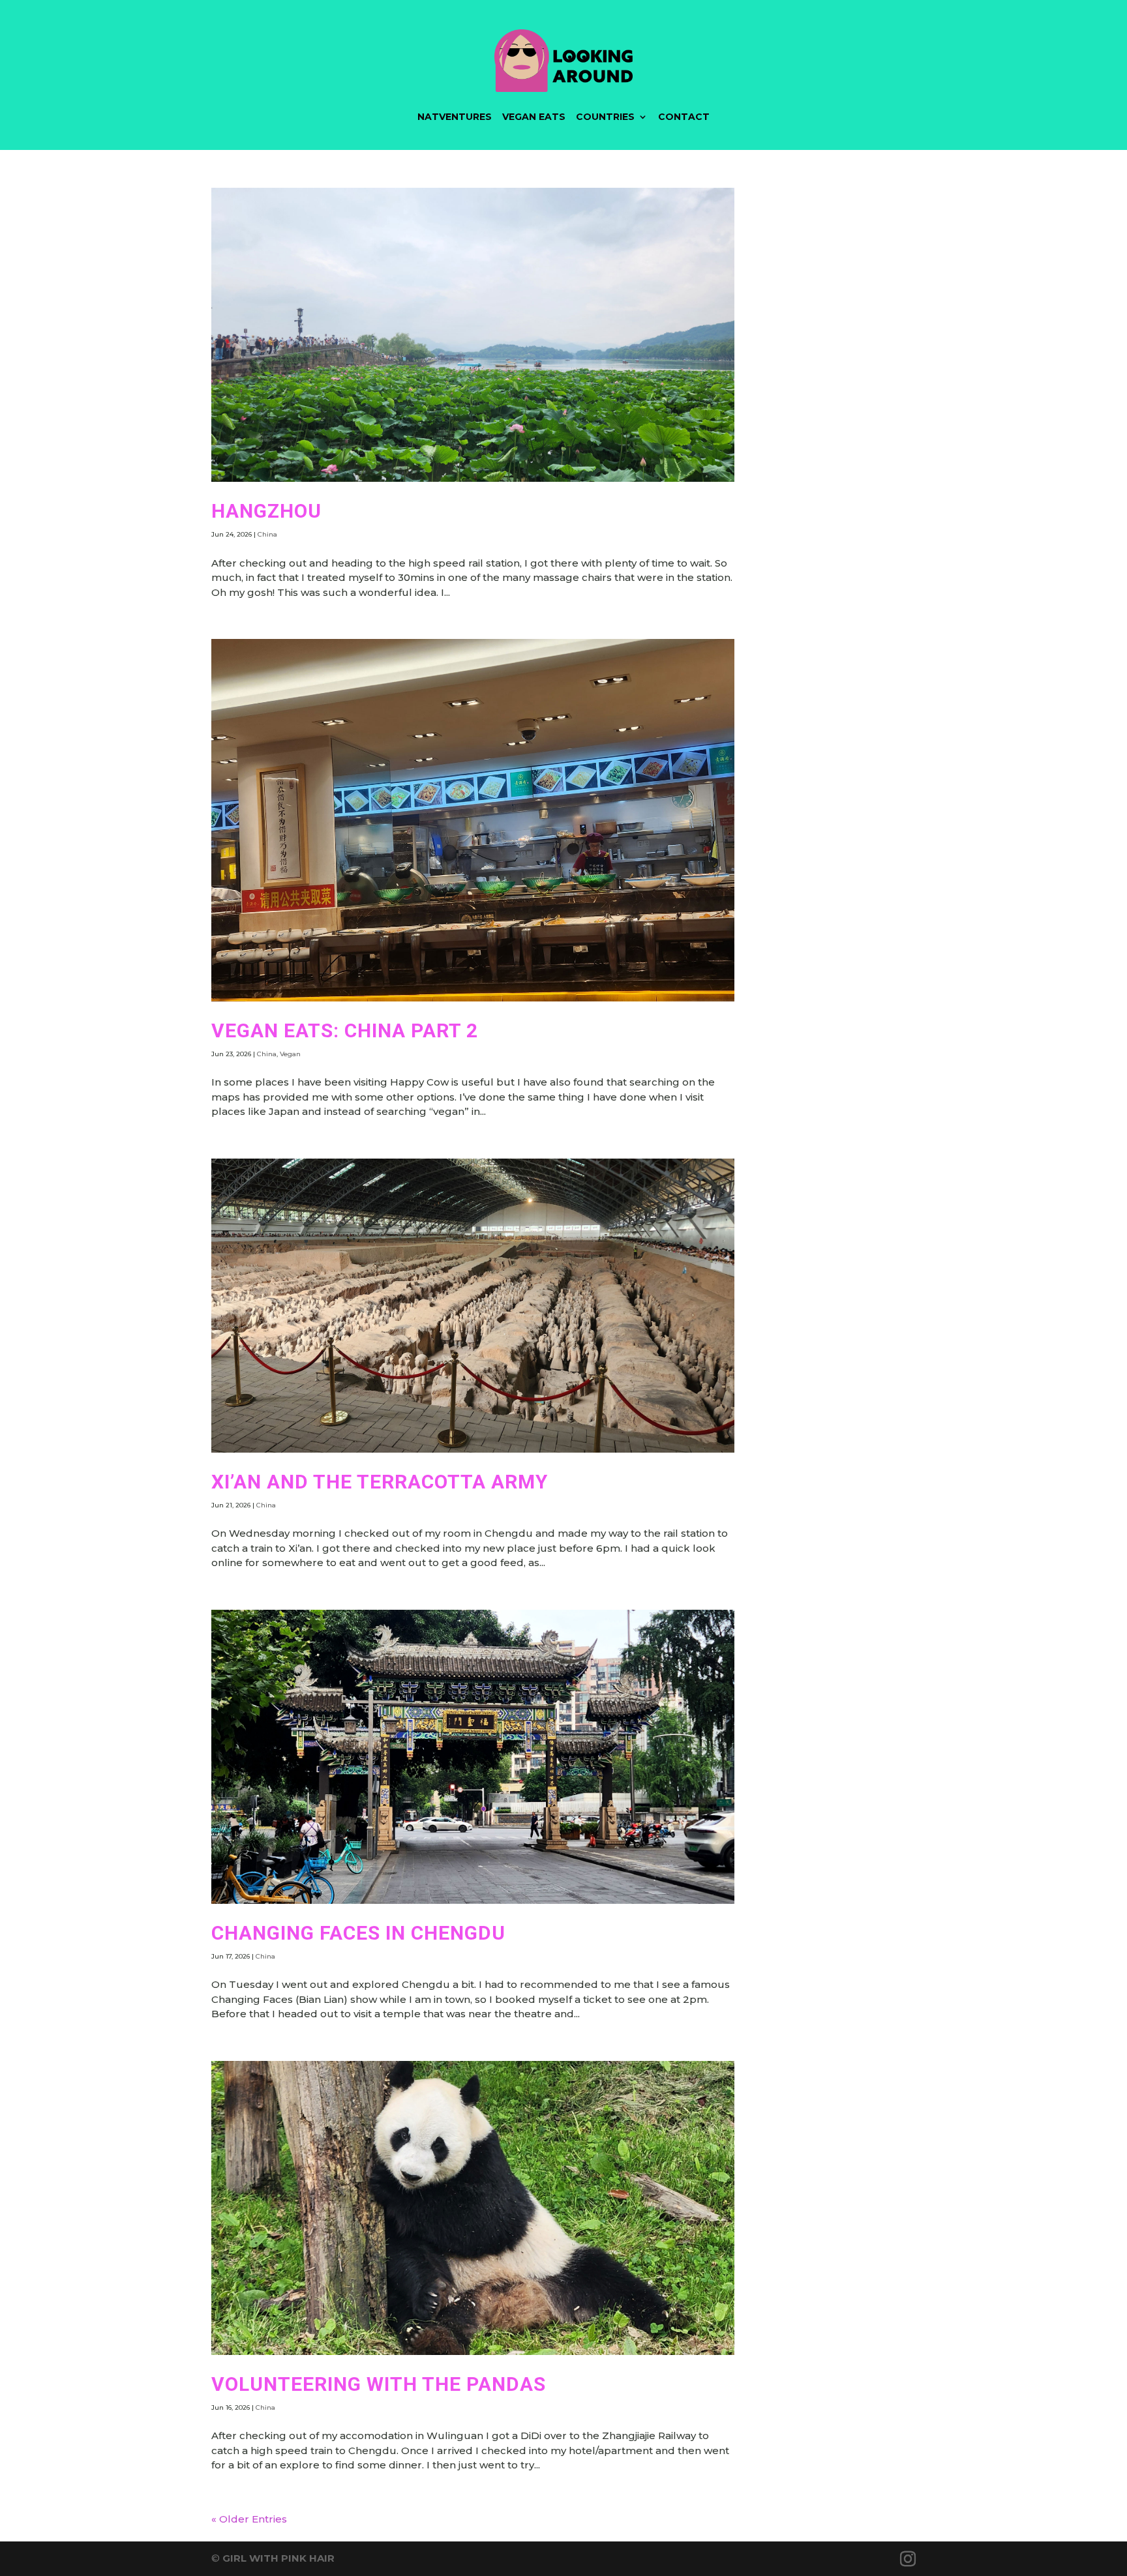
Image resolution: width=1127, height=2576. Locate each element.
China (267, 534)
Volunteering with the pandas (379, 2384)
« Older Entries (249, 2519)
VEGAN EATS (534, 117)
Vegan (290, 1054)
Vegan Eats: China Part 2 (345, 1030)
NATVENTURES (455, 117)
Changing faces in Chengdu (358, 1933)
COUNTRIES (605, 117)
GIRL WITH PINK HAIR (278, 2558)
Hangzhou (266, 511)
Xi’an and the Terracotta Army (380, 1482)
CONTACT (684, 117)
